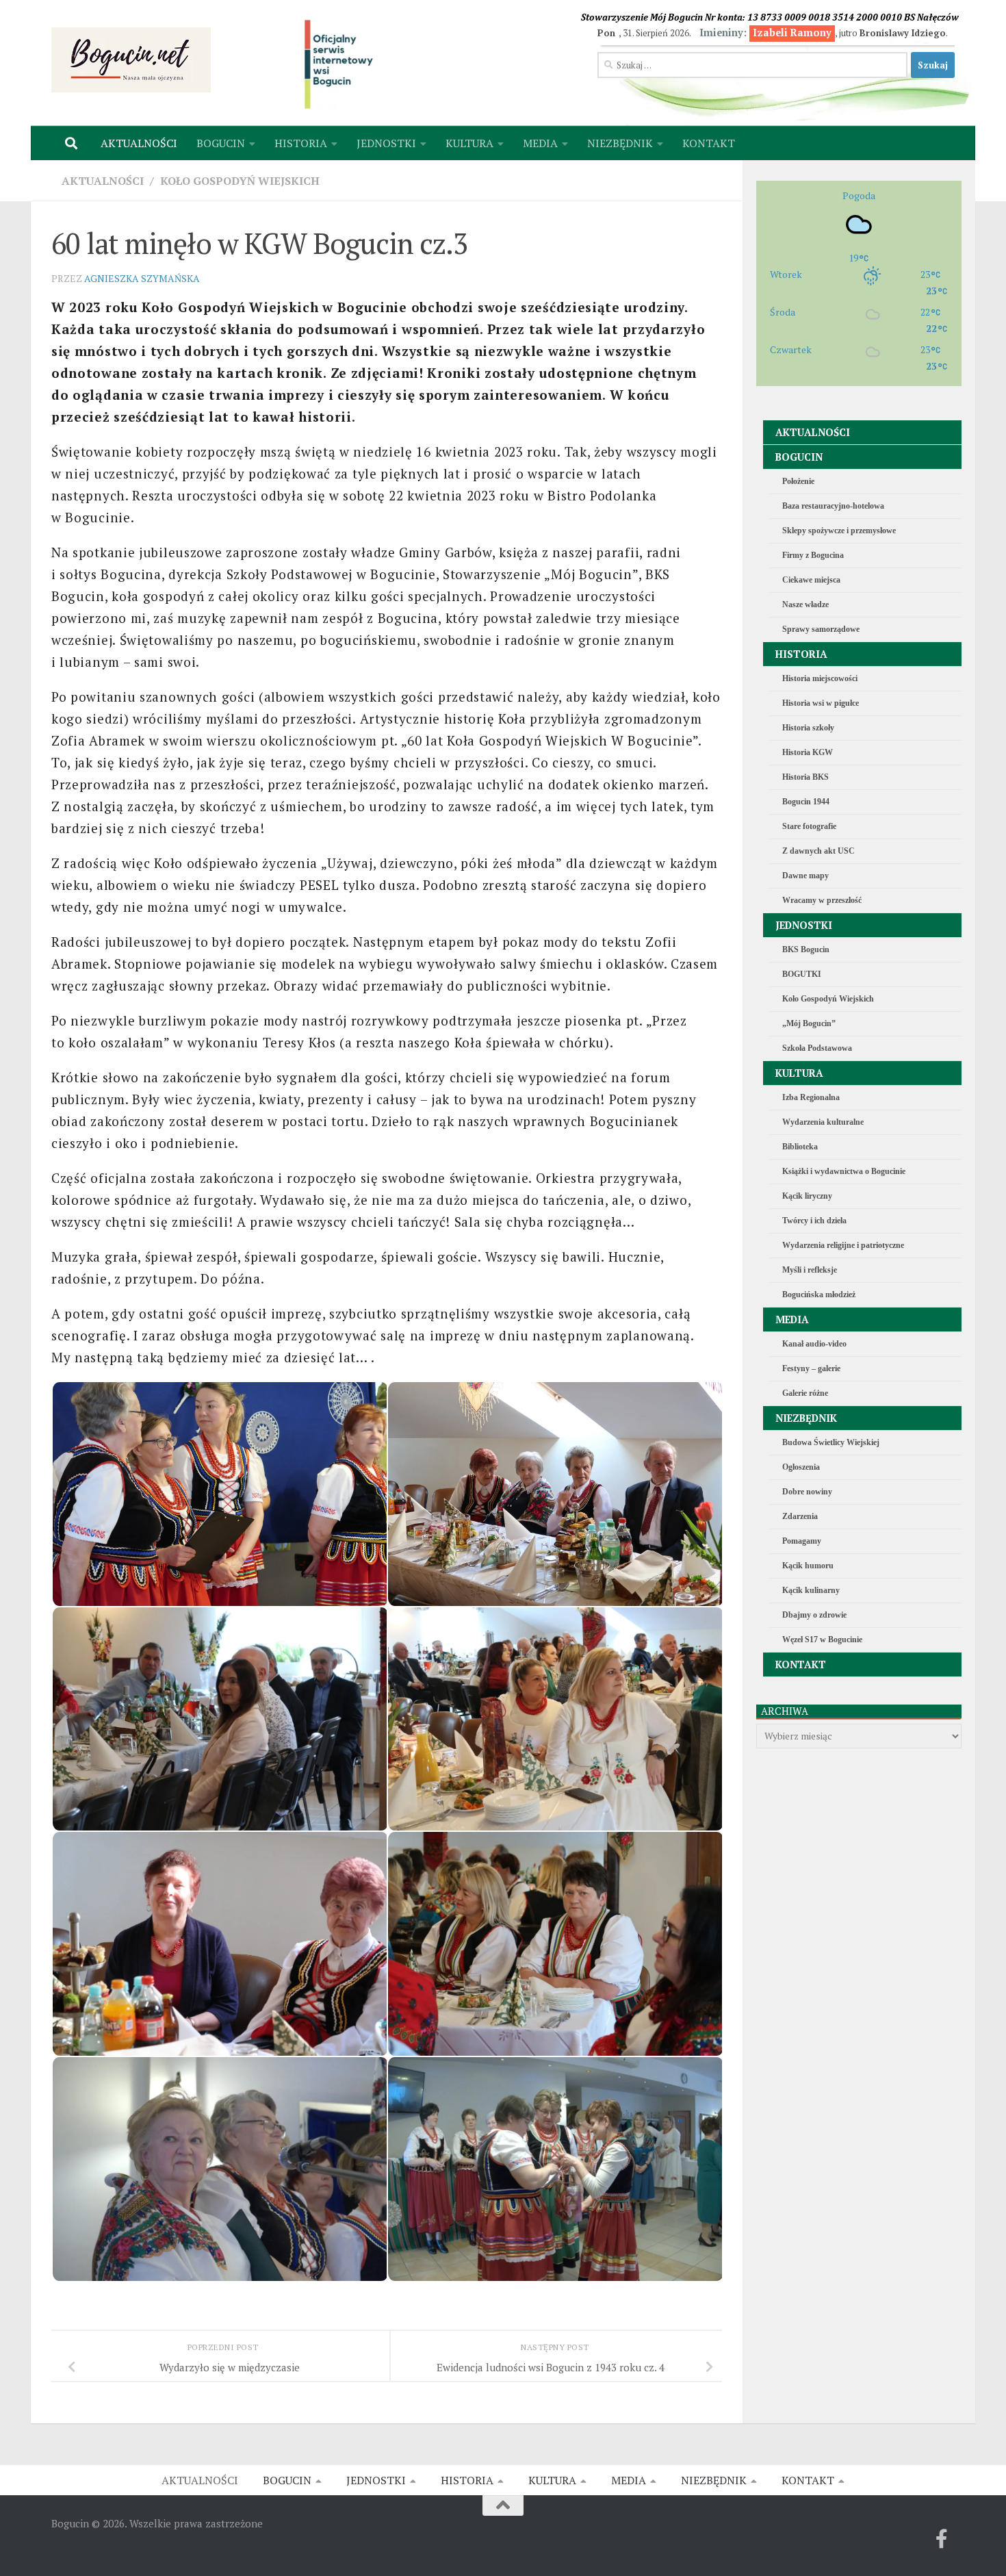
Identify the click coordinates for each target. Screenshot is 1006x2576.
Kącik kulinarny (811, 1590)
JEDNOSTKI (386, 143)
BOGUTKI (802, 974)
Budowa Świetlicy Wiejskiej (831, 1442)
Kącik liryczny (807, 1196)
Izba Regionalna (811, 1097)
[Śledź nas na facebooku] (942, 2539)
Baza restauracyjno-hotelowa (833, 506)
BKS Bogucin (806, 949)
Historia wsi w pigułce (821, 703)
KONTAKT (709, 143)
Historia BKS (805, 777)
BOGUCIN (221, 143)
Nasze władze (805, 604)
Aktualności (103, 181)
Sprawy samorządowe (821, 629)
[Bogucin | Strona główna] (131, 60)
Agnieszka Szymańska (142, 278)
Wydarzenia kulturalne (823, 1122)
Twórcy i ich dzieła (814, 1221)
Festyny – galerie (811, 1368)
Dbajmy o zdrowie (814, 1615)
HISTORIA (301, 143)
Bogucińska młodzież (819, 1295)
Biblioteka (800, 1147)
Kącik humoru (808, 1566)
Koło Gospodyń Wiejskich (240, 181)
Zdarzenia (800, 1516)
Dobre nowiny (807, 1492)
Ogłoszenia (801, 1467)
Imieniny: (765, 33)
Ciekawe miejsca (811, 580)
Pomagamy (802, 1541)
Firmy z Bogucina (813, 555)
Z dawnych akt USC (818, 851)
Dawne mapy (805, 876)
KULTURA (469, 143)
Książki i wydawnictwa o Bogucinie (844, 1171)
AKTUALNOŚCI (139, 143)
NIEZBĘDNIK (620, 143)
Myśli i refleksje (810, 1270)
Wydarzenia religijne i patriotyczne (843, 1245)
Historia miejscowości (820, 678)
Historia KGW (808, 752)
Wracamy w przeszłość (822, 900)
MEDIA (540, 143)
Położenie (798, 481)
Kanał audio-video (814, 1344)
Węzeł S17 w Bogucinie (822, 1640)
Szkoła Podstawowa (817, 1048)
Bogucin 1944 (806, 802)
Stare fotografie (809, 826)
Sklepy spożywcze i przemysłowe (839, 531)
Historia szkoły (808, 728)
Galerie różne (805, 1393)
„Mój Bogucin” (809, 1023)
